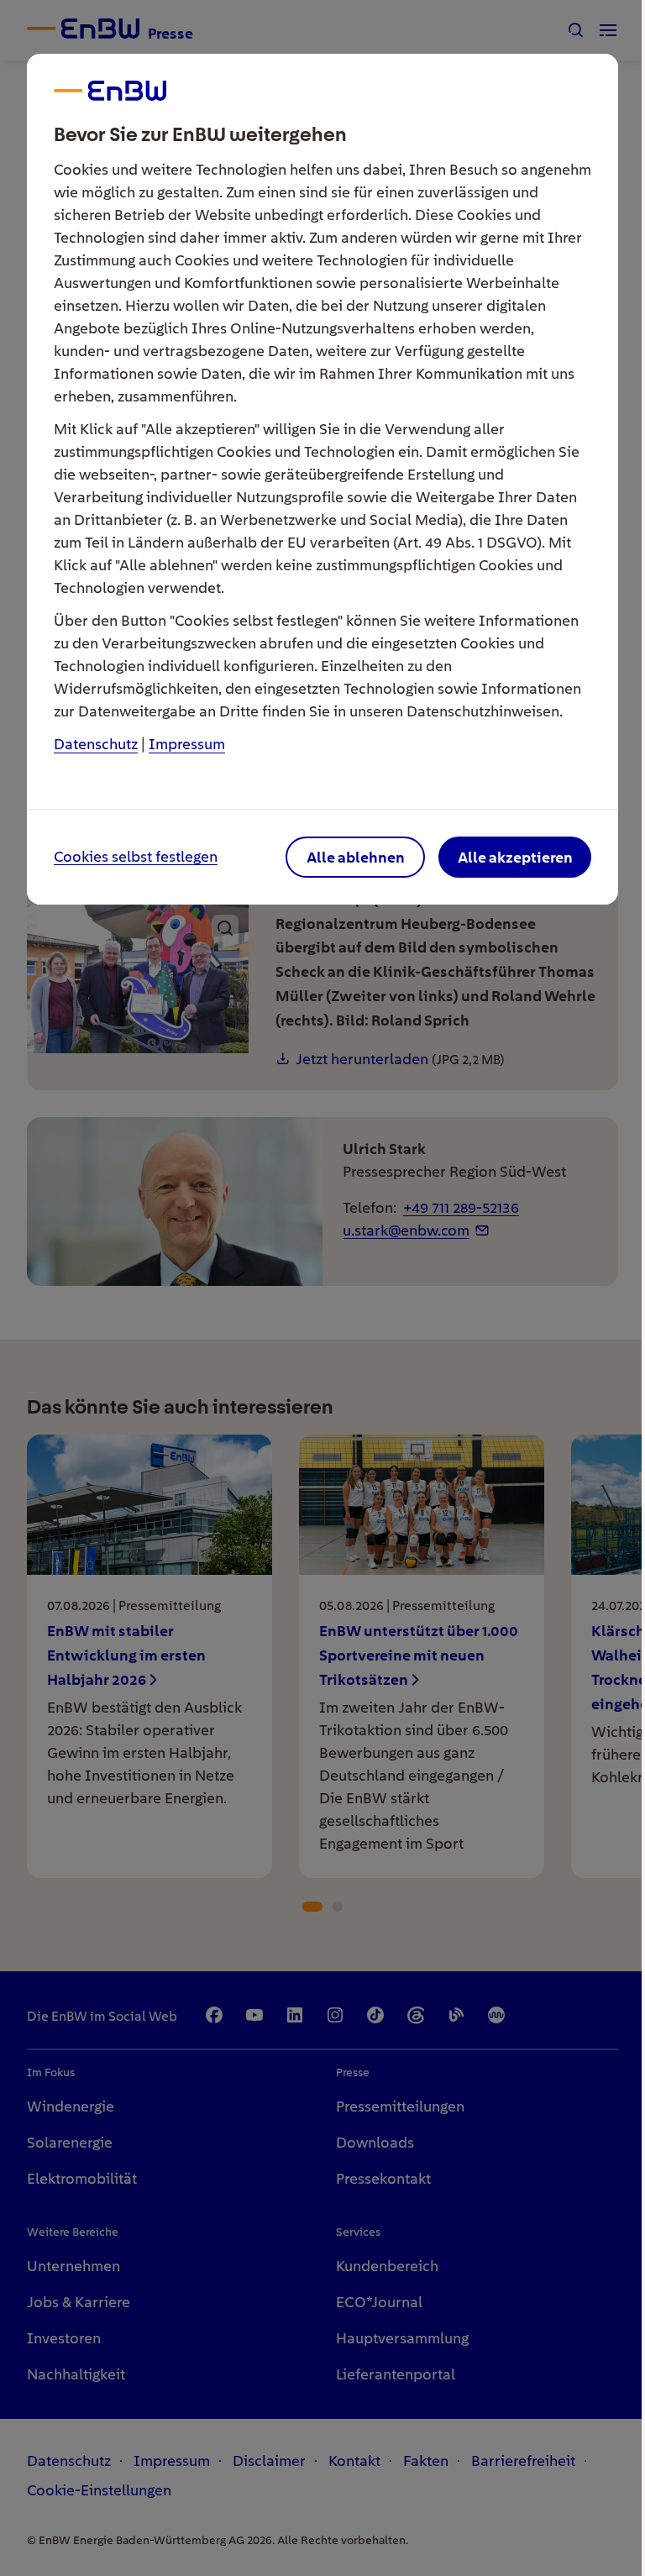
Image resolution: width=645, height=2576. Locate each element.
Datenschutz (96, 744)
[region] (322, 1288)
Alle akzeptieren (515, 857)
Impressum (187, 744)
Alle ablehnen (356, 857)
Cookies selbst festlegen (136, 857)
